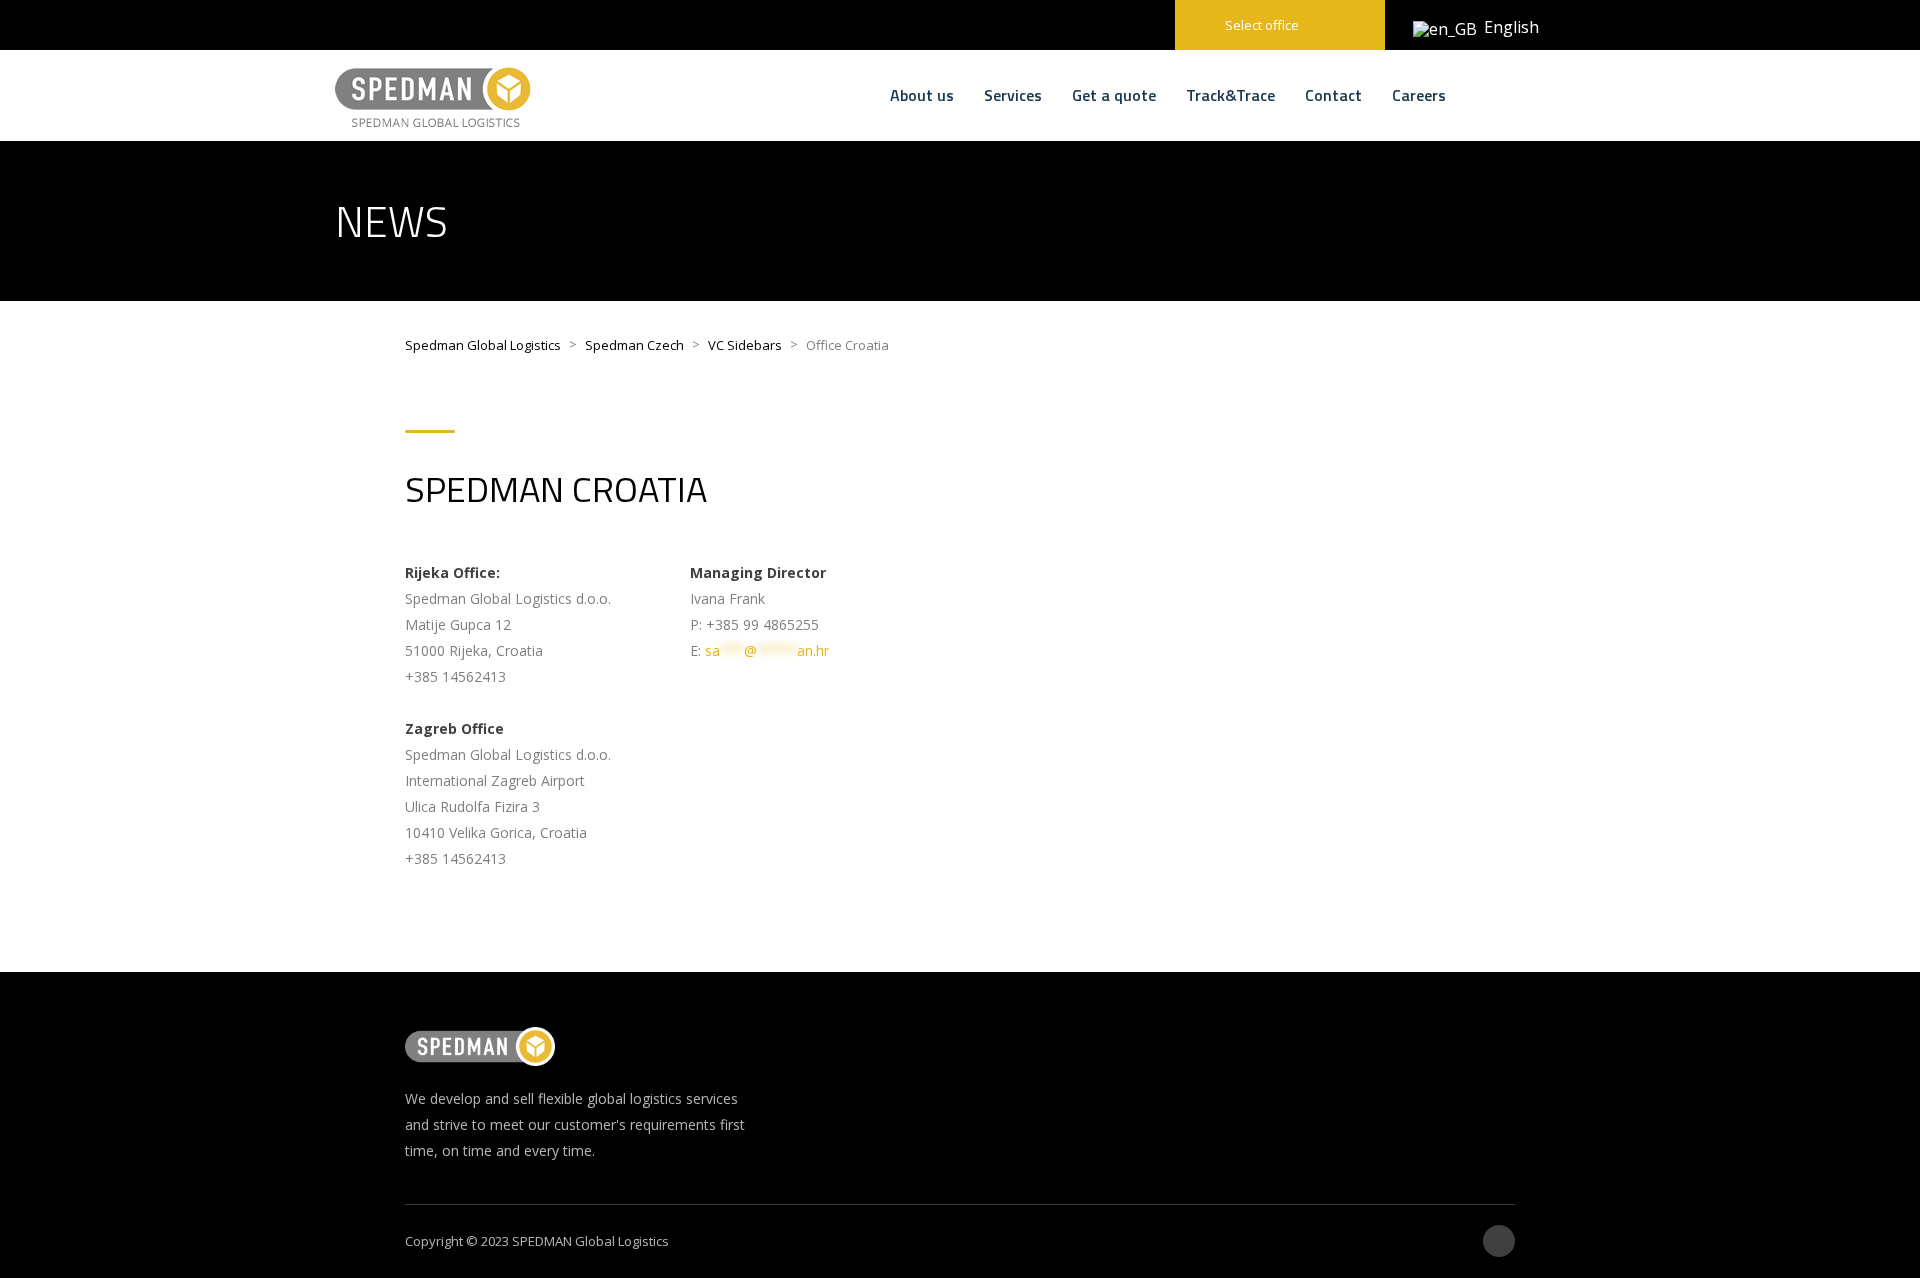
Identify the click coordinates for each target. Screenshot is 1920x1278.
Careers (1419, 95)
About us (922, 95)
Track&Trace (1230, 95)
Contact (1333, 95)
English (1497, 27)
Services (1013, 95)
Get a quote (1114, 95)
